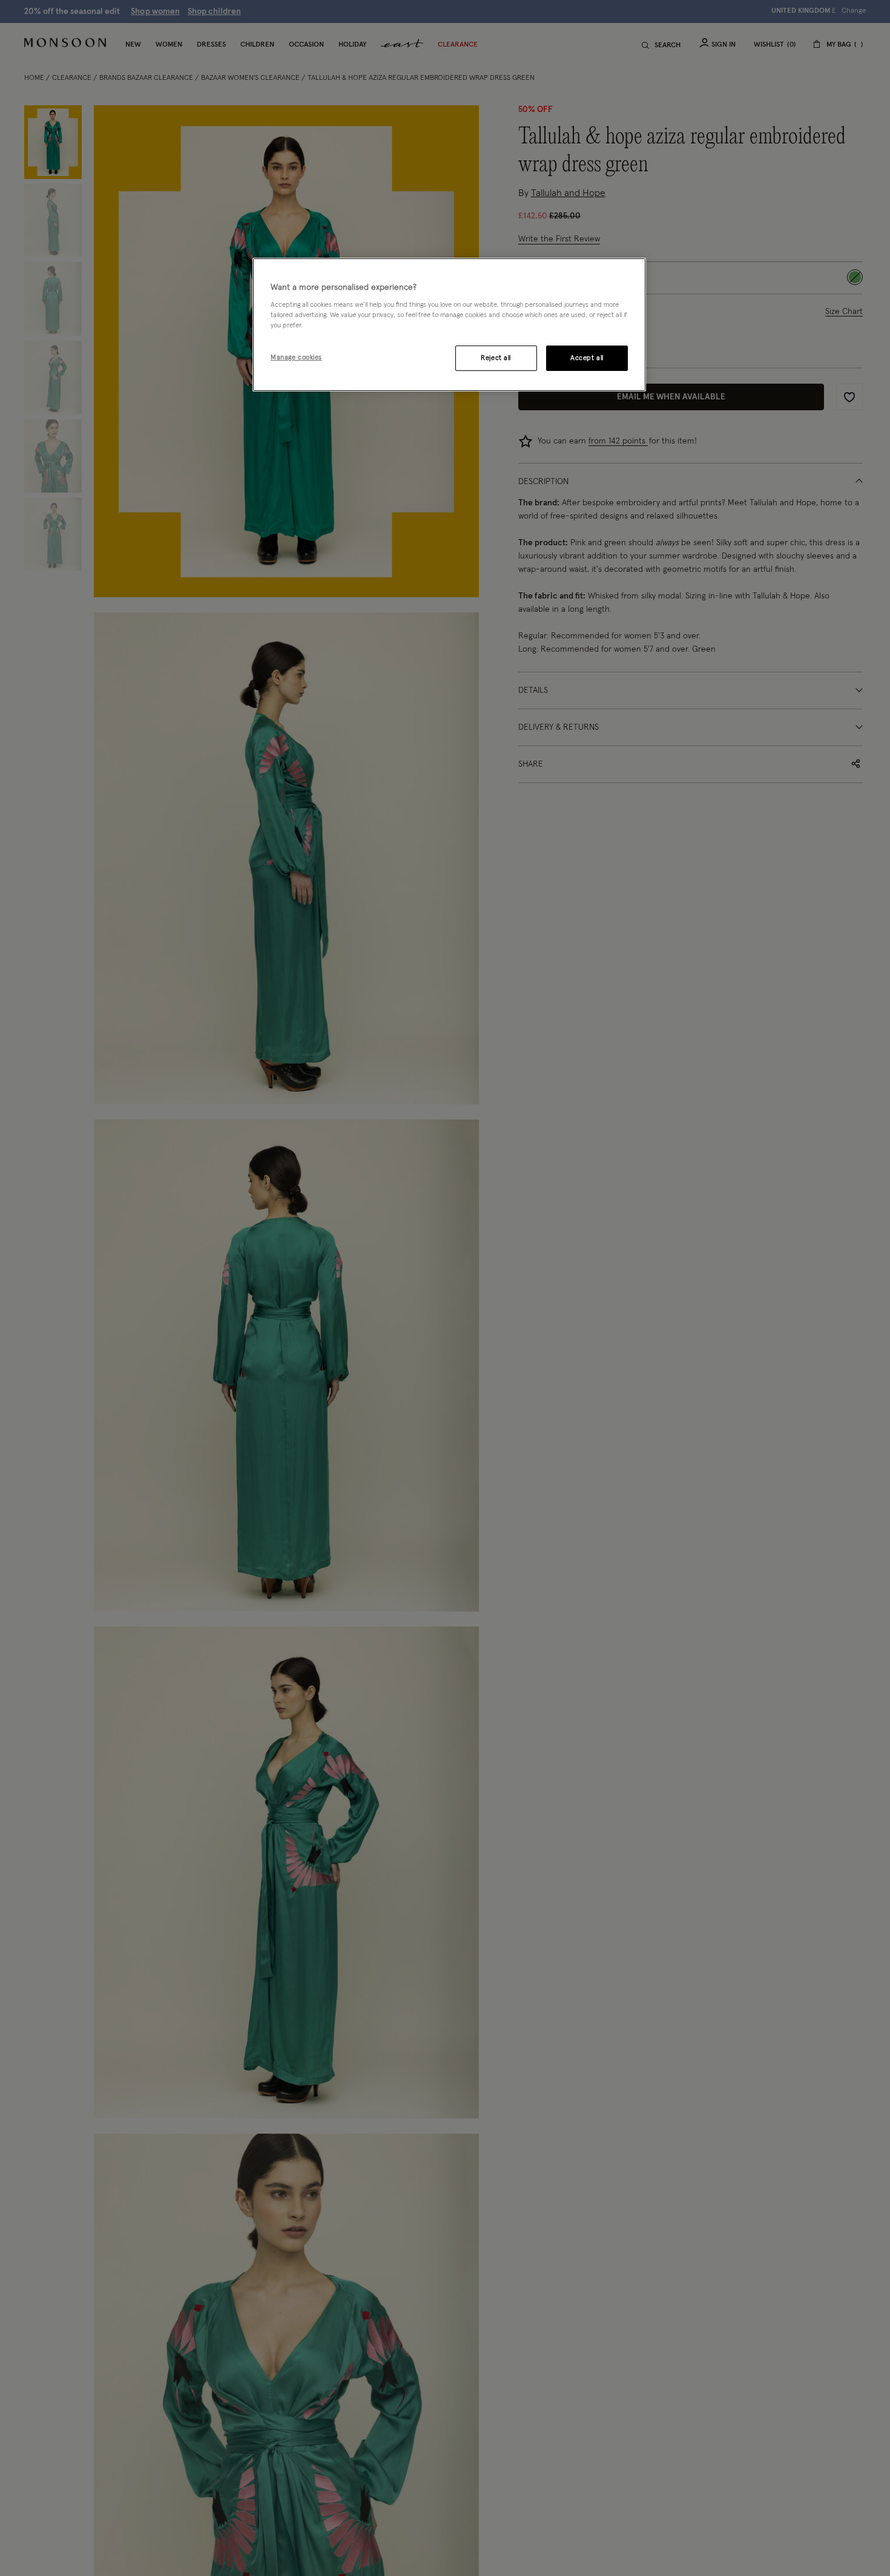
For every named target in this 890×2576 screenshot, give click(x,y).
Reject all (496, 358)
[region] (449, 325)
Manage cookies (296, 357)
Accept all (587, 358)
